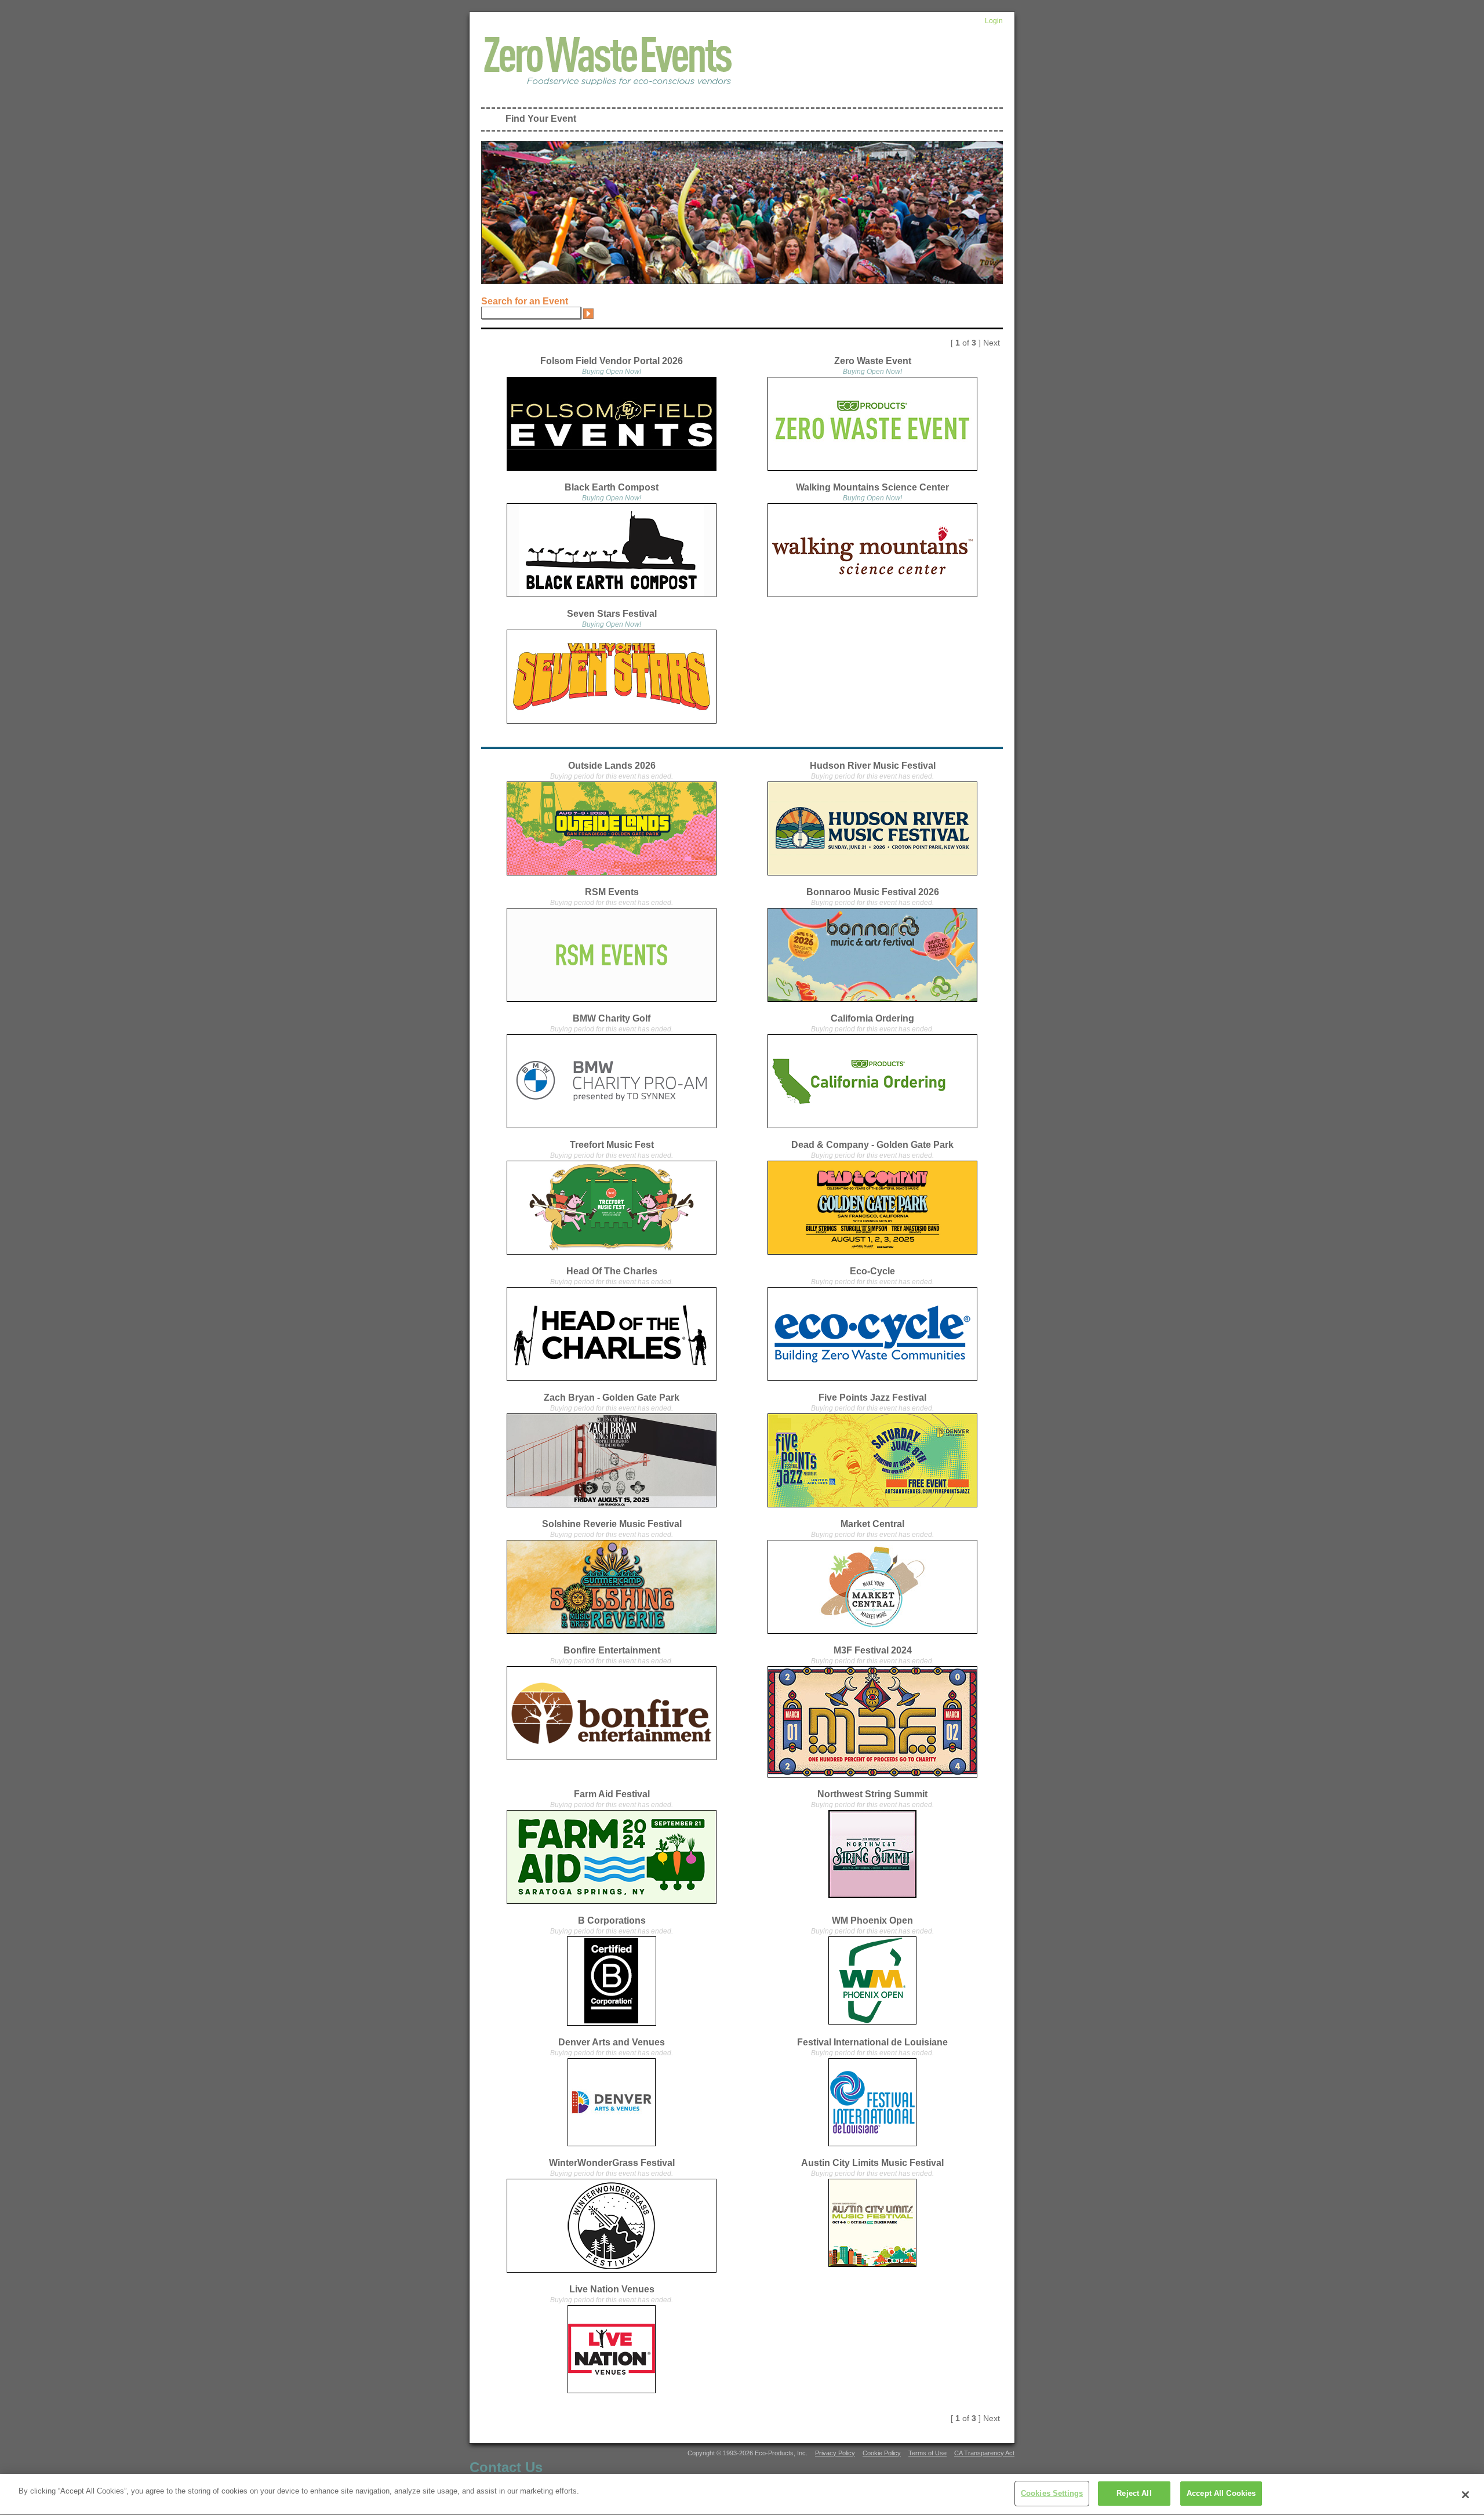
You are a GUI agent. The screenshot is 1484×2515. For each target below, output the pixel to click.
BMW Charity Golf (612, 1018)
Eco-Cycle (872, 1271)
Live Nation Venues (612, 2289)
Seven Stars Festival (612, 614)
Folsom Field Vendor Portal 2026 (612, 361)
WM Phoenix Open (872, 1920)
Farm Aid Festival (612, 1794)
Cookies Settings (1052, 2493)
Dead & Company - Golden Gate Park (872, 1145)
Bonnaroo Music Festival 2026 (873, 892)
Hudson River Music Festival (873, 766)
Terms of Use (927, 2453)
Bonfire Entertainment (612, 1650)
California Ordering (872, 1018)
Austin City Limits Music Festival (872, 2163)
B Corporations (612, 1920)
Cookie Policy (882, 2453)
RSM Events (612, 892)
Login (994, 21)
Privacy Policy (835, 2453)
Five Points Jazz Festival (872, 1398)
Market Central (872, 1524)
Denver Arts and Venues (612, 2042)
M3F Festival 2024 (873, 1650)
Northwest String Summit (872, 1794)
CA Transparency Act (984, 2453)
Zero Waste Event (873, 361)
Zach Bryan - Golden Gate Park (612, 1398)
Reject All (1134, 2493)
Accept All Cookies (1221, 2493)
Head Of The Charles (612, 1271)
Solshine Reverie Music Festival (612, 1524)
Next (992, 343)
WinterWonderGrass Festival (612, 2163)
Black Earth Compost (612, 487)
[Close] (1465, 2495)
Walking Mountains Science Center (872, 487)
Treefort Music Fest (612, 1145)
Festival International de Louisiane (872, 2042)
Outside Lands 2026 (612, 766)
